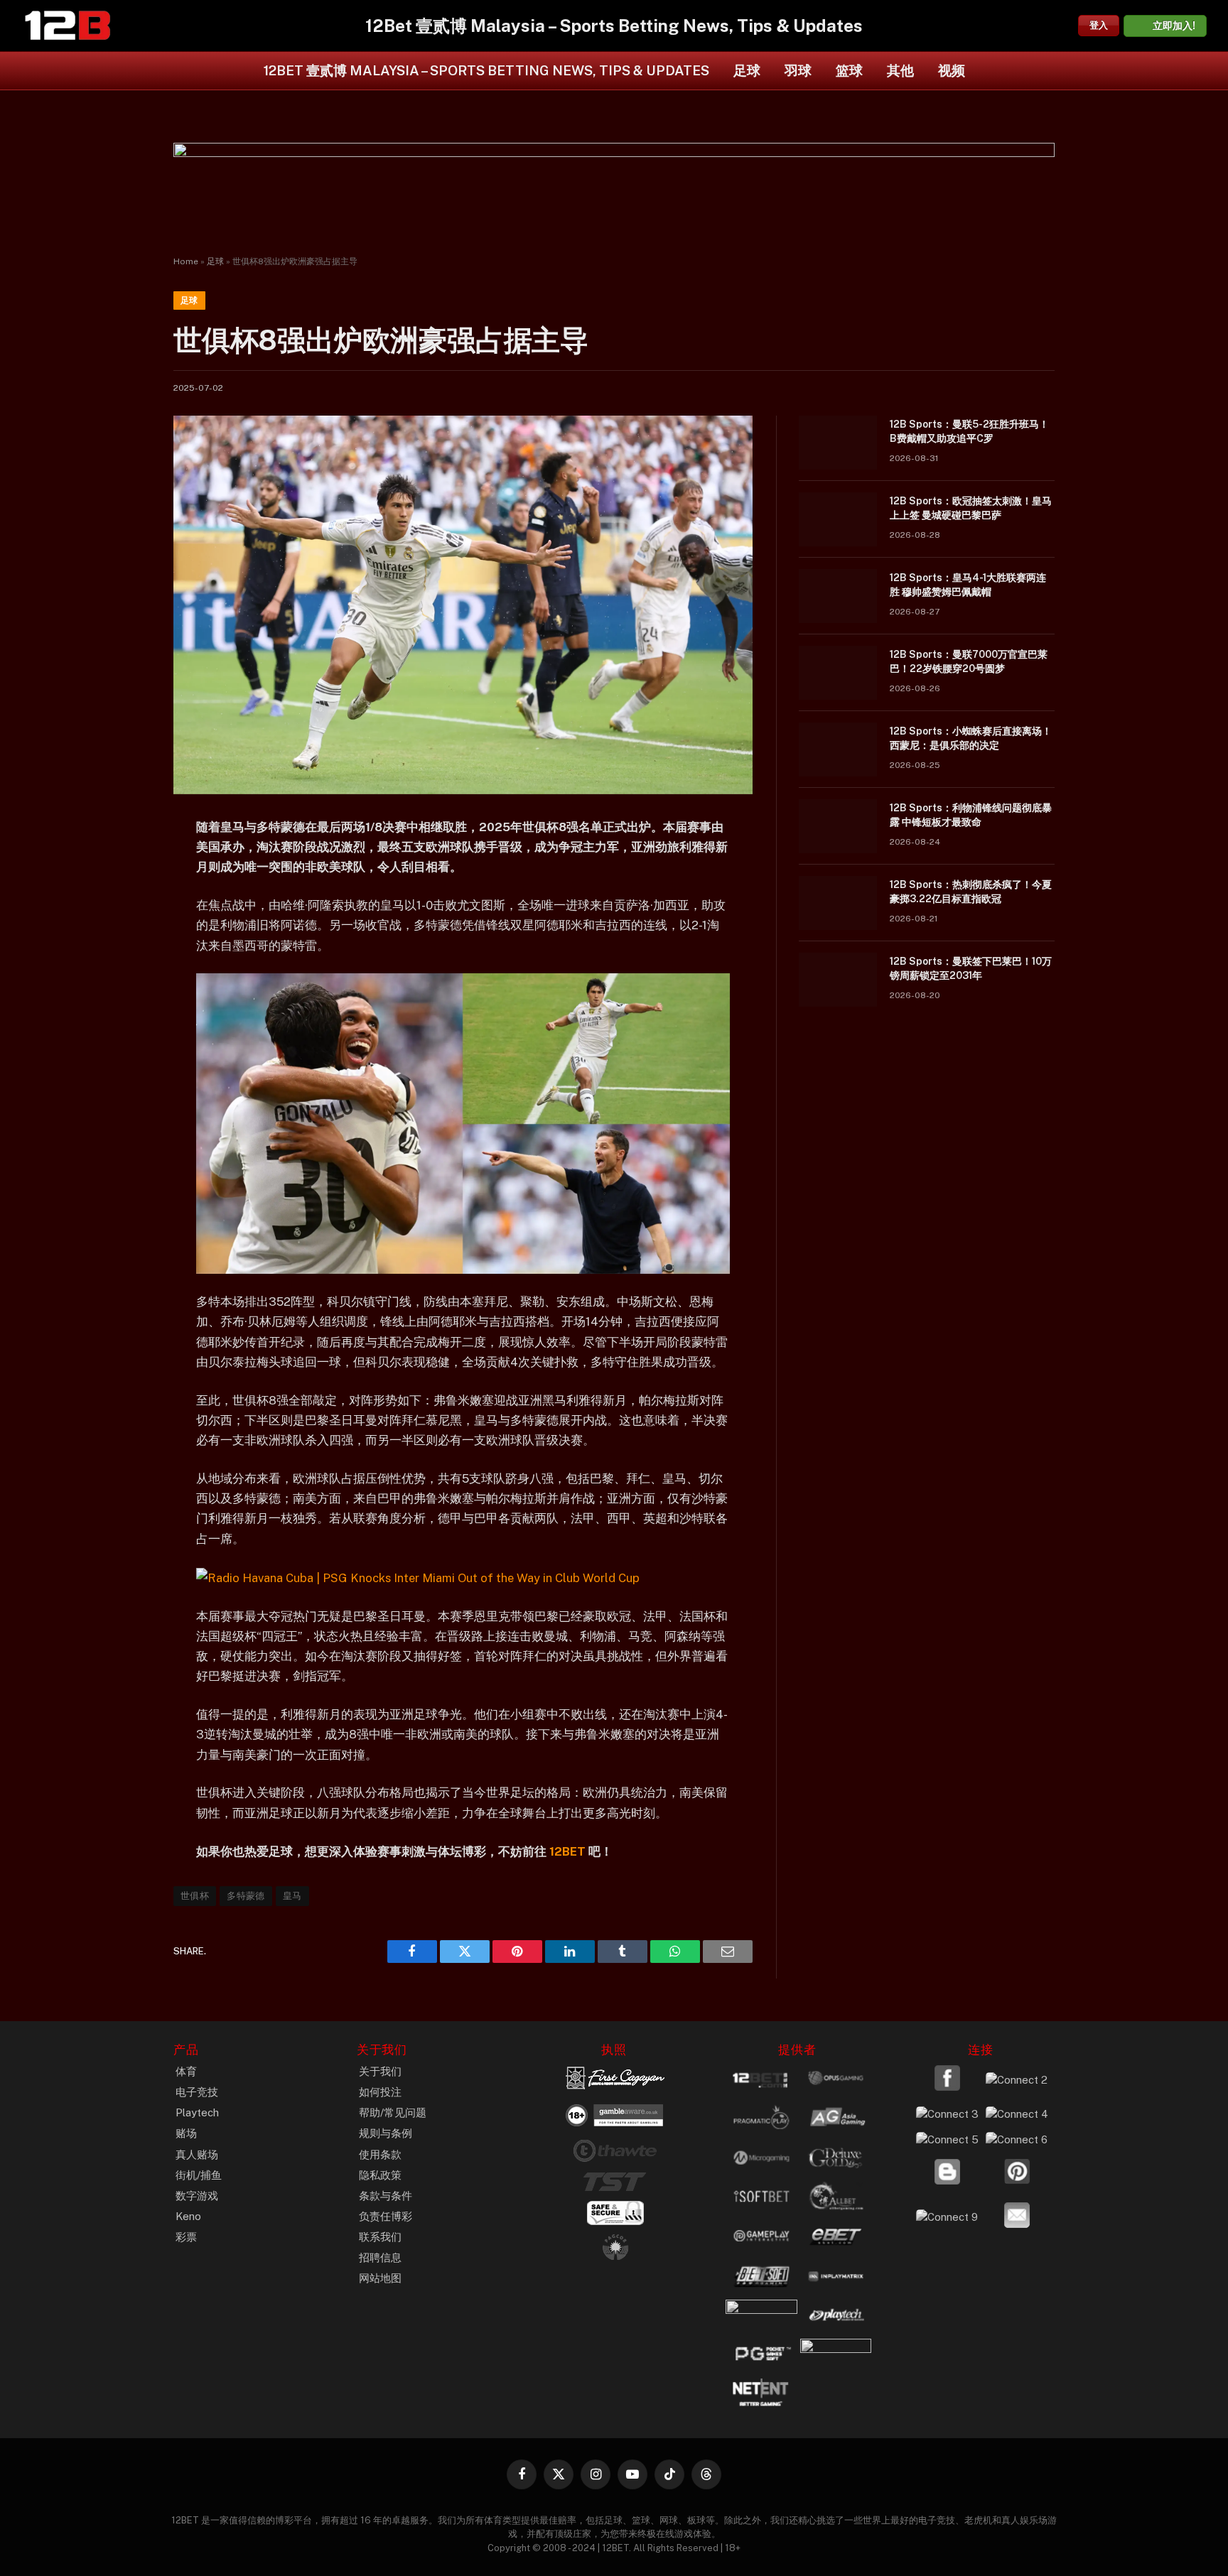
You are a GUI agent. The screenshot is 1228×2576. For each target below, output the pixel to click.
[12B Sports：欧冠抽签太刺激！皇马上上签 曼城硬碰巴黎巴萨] (838, 519)
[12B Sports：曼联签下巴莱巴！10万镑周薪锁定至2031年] (838, 980)
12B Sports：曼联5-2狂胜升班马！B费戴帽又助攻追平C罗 (969, 431)
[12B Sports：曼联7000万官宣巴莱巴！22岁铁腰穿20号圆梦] (838, 673)
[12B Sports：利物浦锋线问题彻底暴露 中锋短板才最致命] (838, 826)
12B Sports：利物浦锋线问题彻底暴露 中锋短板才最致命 (971, 815)
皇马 (292, 1896)
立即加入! (1174, 26)
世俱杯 (195, 1896)
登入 (1099, 25)
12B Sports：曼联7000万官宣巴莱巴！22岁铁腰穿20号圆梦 (969, 661)
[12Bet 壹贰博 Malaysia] (68, 26)
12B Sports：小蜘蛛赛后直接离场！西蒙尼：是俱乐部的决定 (971, 738)
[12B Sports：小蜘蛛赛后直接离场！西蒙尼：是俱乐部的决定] (838, 749)
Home (186, 261)
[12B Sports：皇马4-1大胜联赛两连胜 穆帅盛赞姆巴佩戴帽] (838, 596)
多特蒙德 (246, 1896)
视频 (952, 70)
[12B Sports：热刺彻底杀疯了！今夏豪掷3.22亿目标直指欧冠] (838, 903)
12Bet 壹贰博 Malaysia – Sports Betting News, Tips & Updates (486, 70)
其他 (900, 70)
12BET (566, 1851)
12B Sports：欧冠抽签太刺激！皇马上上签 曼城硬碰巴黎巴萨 (971, 508)
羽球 (798, 70)
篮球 (849, 70)
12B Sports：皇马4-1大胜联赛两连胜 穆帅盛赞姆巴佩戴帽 (968, 585)
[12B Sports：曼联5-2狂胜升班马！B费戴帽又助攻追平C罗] (838, 443)
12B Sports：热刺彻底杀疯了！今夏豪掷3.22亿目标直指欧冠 (971, 892)
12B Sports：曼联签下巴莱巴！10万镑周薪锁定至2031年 (971, 968)
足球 (747, 70)
